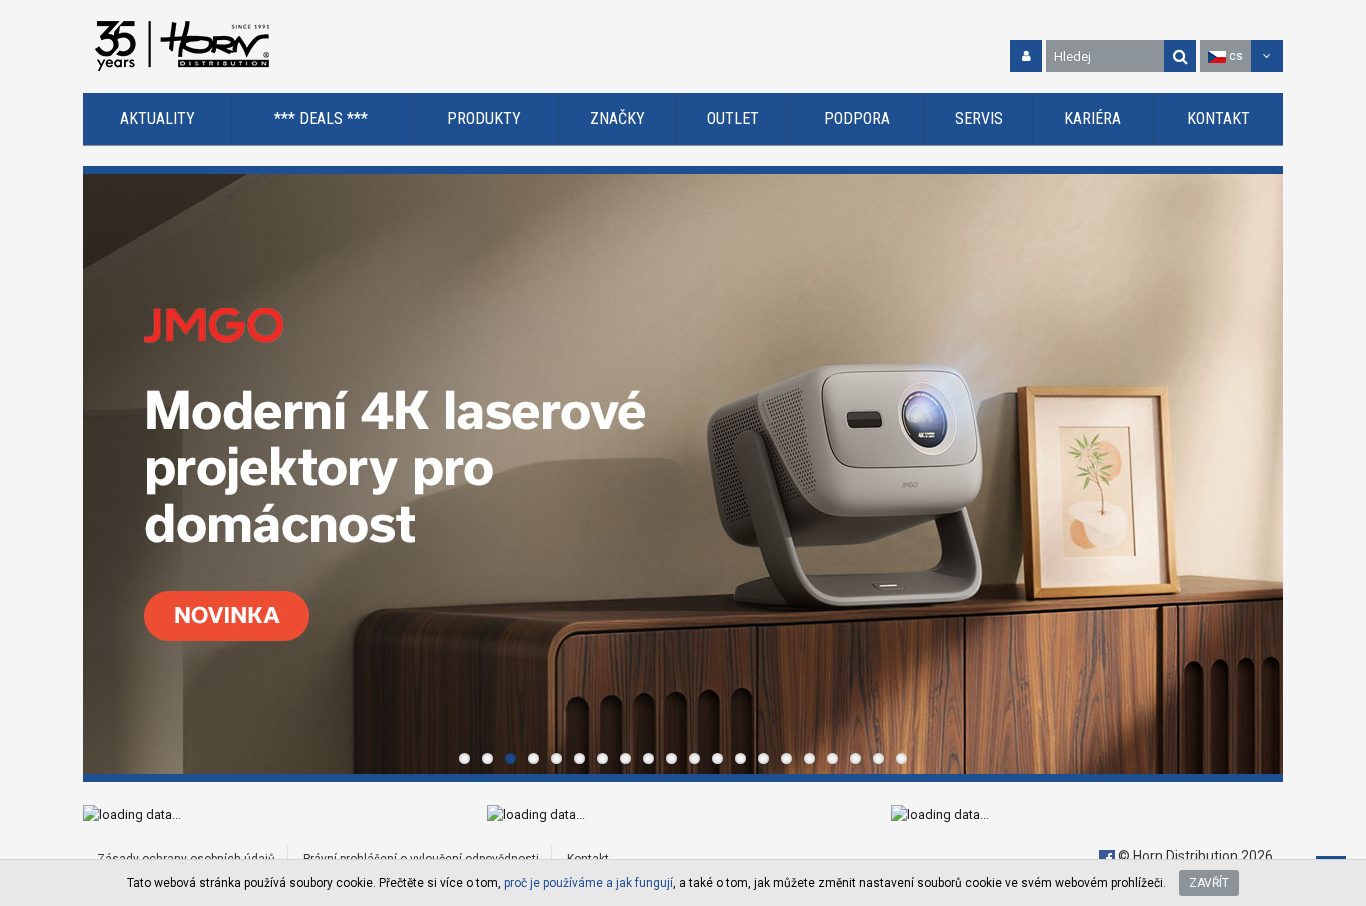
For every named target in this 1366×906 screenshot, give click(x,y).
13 (740, 758)
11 (694, 758)
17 (832, 758)
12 (717, 758)
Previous (103, 474)
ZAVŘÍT (1209, 883)
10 (671, 758)
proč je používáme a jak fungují (588, 883)
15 (786, 758)
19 (878, 758)
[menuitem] (157, 119)
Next (1263, 474)
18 (855, 758)
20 (901, 758)
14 (763, 758)
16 (809, 758)
